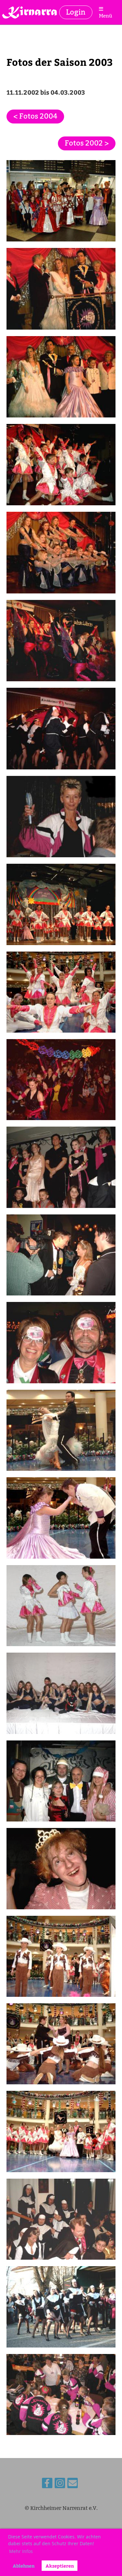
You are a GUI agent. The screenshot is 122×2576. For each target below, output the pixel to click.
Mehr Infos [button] (21, 2551)
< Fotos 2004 (35, 116)
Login (76, 12)
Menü (106, 16)
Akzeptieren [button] (60, 2566)
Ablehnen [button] (24, 2566)
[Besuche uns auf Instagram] (60, 2485)
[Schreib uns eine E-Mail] (73, 2485)
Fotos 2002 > (87, 143)
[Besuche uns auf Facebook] (47, 2485)
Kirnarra (30, 12)
